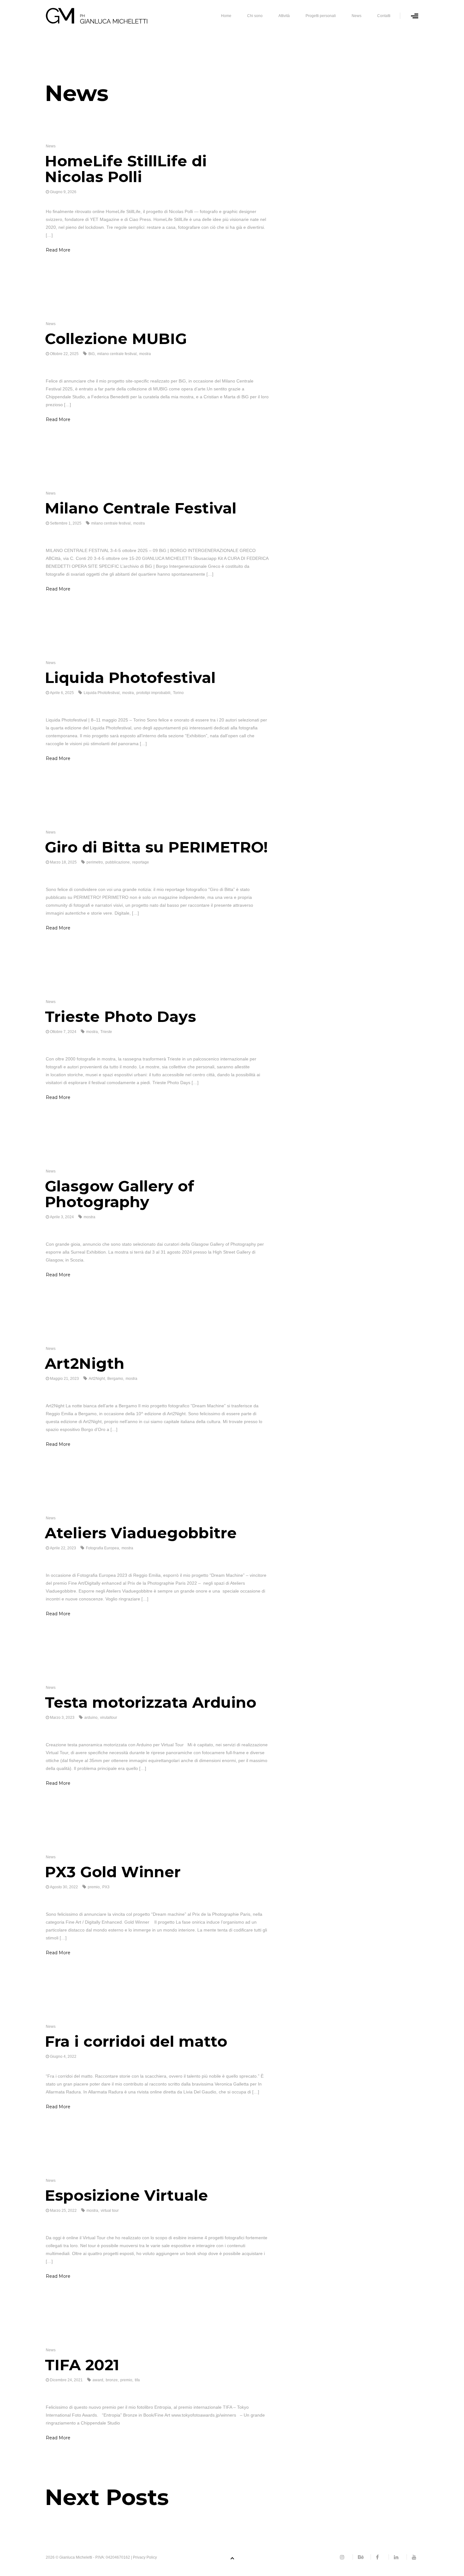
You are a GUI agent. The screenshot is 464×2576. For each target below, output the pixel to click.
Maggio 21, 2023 (64, 1379)
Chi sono (255, 16)
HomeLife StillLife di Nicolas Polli (126, 169)
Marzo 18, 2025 (63, 862)
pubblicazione (118, 862)
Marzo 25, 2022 (63, 2211)
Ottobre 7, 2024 (63, 1032)
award (98, 2380)
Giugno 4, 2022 (63, 2057)
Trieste (106, 1032)
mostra (145, 354)
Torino (178, 693)
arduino (91, 1718)
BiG (92, 354)
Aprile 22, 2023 (63, 1548)
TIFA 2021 (82, 2365)
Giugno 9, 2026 (63, 192)
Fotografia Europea (102, 1548)
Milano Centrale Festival (141, 508)
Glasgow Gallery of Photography (119, 1194)
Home (226, 16)
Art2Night (97, 1379)
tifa (137, 2380)
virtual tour (110, 2211)
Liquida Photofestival (130, 678)
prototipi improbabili (153, 693)
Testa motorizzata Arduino (151, 1702)
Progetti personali (321, 16)
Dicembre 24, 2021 (66, 2380)
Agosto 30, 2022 (64, 1887)
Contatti (384, 16)
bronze (112, 2380)
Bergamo (115, 1379)
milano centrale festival (117, 354)
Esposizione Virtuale (126, 2195)
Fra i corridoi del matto (136, 2041)
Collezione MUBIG (116, 339)
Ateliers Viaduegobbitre (141, 1533)
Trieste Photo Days (120, 1017)
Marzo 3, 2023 (62, 1718)
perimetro (95, 862)
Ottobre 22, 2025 (64, 354)
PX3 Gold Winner (113, 1872)
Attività (284, 16)
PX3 (106, 1887)
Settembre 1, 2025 (66, 523)
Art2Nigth (85, 1363)
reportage (141, 862)
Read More (58, 250)
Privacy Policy (145, 2557)
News (357, 16)
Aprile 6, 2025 (62, 693)
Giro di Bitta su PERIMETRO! (156, 847)
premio (94, 1887)
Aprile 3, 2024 (62, 1217)
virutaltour (109, 1718)
